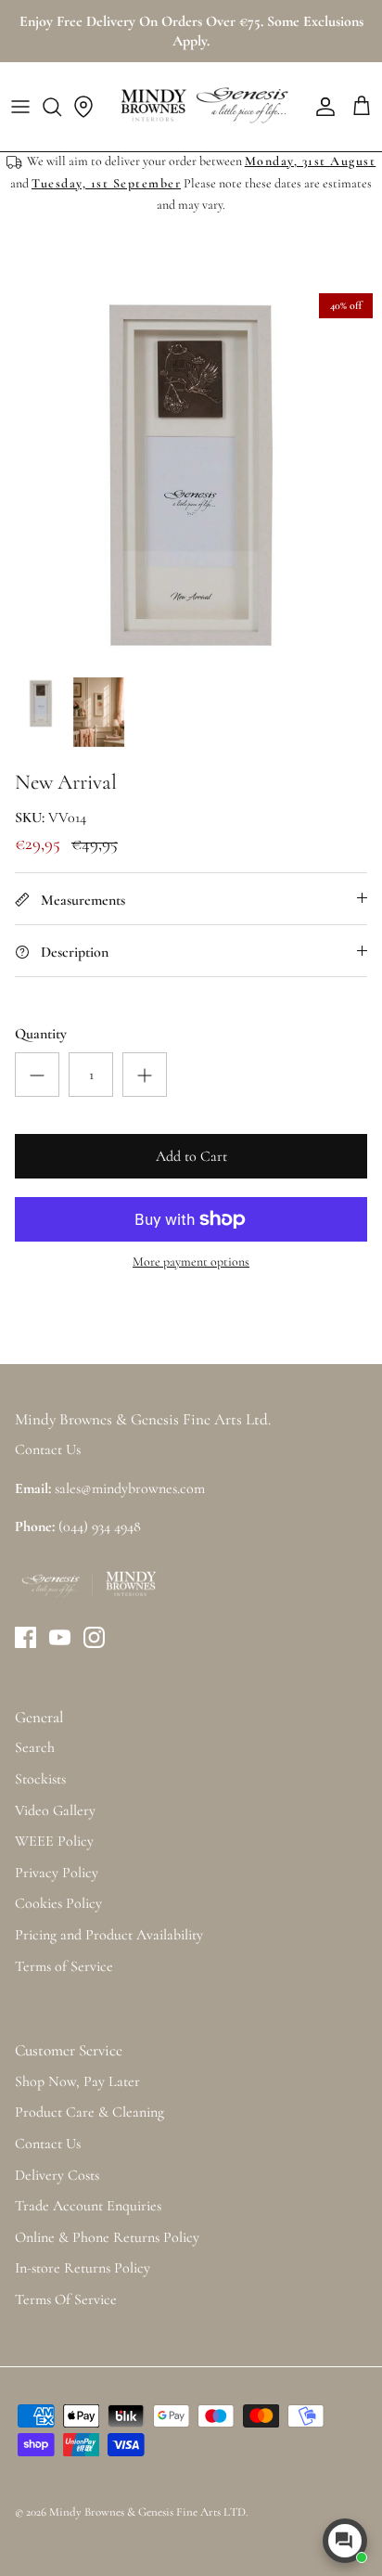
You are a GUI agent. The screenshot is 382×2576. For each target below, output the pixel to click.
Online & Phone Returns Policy (107, 2237)
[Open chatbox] (345, 2541)
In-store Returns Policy (83, 2268)
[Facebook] (25, 1637)
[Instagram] (94, 1637)
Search (35, 1747)
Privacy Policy (57, 1873)
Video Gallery (55, 1810)
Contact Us (48, 2144)
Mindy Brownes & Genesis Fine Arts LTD (147, 2512)
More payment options (191, 1262)
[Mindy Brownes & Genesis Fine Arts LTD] (202, 107)
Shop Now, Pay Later (77, 2081)
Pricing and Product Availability (109, 1935)
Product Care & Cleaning (89, 2112)
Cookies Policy (58, 1903)
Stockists (40, 1779)
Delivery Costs (57, 2175)
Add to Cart (191, 1156)
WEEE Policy (54, 1841)
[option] (191, 475)
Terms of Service (64, 1966)
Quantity (41, 1034)
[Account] (321, 107)
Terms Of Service (66, 2299)
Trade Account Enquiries (88, 2206)
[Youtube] (60, 1637)
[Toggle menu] (20, 107)
